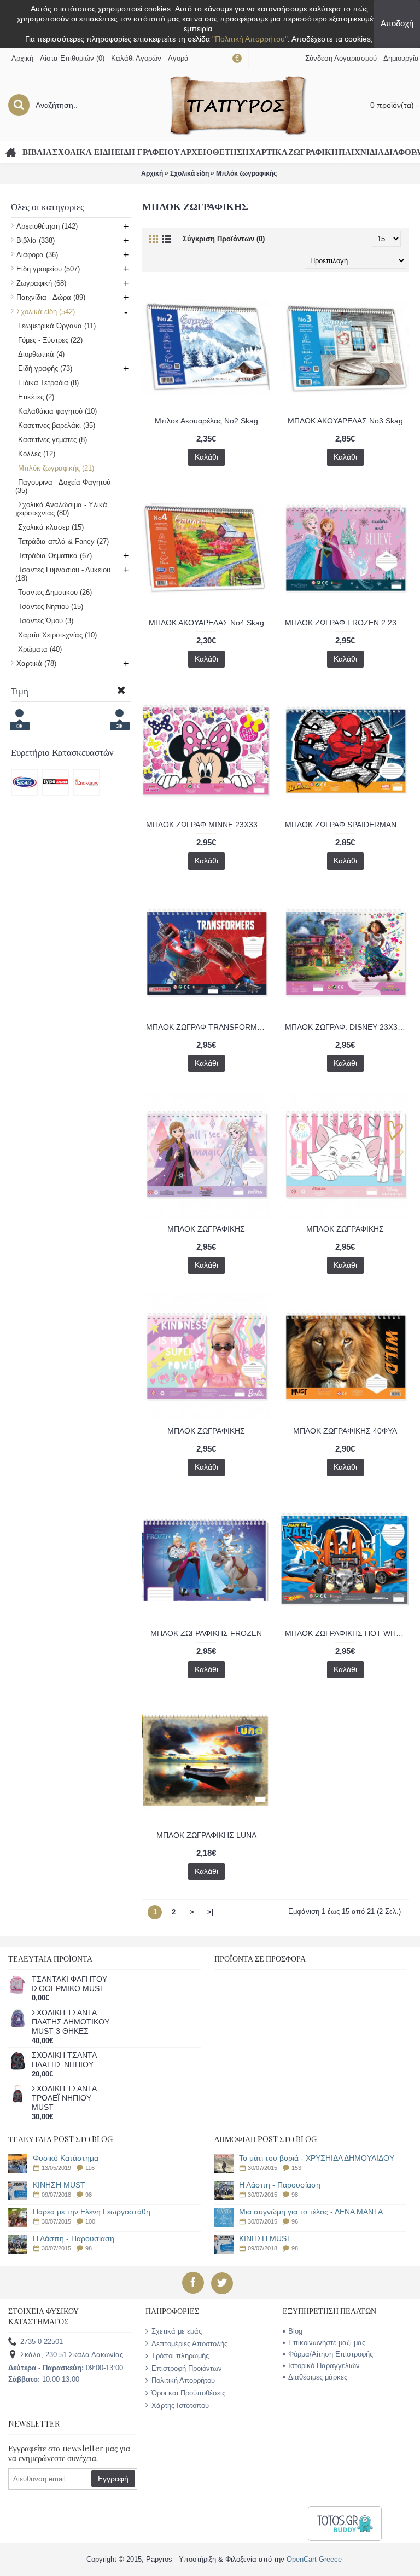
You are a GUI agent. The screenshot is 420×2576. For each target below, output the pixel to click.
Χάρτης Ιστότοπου (180, 2406)
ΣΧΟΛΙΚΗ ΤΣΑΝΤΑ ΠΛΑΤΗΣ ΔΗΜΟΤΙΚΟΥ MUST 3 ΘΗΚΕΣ (71, 2022)
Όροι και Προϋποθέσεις (188, 2393)
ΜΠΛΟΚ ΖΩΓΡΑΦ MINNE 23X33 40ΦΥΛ (208, 825)
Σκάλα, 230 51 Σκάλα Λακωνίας (72, 2355)
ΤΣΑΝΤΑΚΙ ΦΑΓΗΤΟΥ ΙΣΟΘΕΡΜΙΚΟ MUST (69, 1984)
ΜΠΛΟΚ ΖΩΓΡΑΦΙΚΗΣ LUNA (206, 1835)
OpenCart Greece (314, 2559)
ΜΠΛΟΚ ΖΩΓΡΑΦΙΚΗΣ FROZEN (206, 1633)
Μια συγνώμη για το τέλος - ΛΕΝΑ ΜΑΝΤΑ (311, 2212)
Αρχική (152, 173)
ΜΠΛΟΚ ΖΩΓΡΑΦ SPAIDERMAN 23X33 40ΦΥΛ (347, 825)
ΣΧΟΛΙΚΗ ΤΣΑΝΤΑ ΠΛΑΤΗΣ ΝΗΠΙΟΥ (64, 2060)
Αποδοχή (397, 23)
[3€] (119, 713)
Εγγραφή (113, 2479)
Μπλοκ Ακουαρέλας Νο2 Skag (206, 421)
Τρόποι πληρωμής (180, 2356)
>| (211, 1912)
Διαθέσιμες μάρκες (318, 2377)
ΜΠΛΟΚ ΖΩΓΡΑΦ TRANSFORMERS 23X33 (208, 1027)
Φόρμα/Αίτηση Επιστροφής (331, 2354)
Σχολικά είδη (189, 173)
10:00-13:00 (44, 2379)
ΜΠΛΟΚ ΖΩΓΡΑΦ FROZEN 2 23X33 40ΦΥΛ (347, 623)
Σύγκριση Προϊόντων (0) (224, 239)
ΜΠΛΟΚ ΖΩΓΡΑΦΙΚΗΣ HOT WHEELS (347, 1633)
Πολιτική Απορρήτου (183, 2380)
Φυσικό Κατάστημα (66, 2158)
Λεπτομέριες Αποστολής (189, 2344)
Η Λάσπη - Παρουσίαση (74, 2239)
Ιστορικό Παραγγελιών (324, 2366)
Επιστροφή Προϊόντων (187, 2368)
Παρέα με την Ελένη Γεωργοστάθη (92, 2212)
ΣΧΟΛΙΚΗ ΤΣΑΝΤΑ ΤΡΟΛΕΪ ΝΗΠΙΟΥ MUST (64, 2098)
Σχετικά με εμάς (177, 2331)
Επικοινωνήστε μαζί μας (327, 2343)
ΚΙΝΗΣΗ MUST (59, 2185)
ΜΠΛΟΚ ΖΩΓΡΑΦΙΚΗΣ (206, 1229)
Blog (295, 2331)
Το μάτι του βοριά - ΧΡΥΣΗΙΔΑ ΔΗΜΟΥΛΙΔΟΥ (317, 2158)
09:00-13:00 (66, 2368)
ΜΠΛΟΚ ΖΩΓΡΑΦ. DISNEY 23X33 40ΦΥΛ (347, 1027)
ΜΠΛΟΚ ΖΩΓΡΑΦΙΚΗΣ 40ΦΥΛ (345, 1431)
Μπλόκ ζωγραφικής (246, 173)
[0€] (19, 713)
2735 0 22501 (42, 2342)
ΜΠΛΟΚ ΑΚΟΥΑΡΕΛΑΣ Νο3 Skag (345, 421)
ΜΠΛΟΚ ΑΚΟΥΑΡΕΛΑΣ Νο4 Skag (206, 623)
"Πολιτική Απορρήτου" (250, 39)
